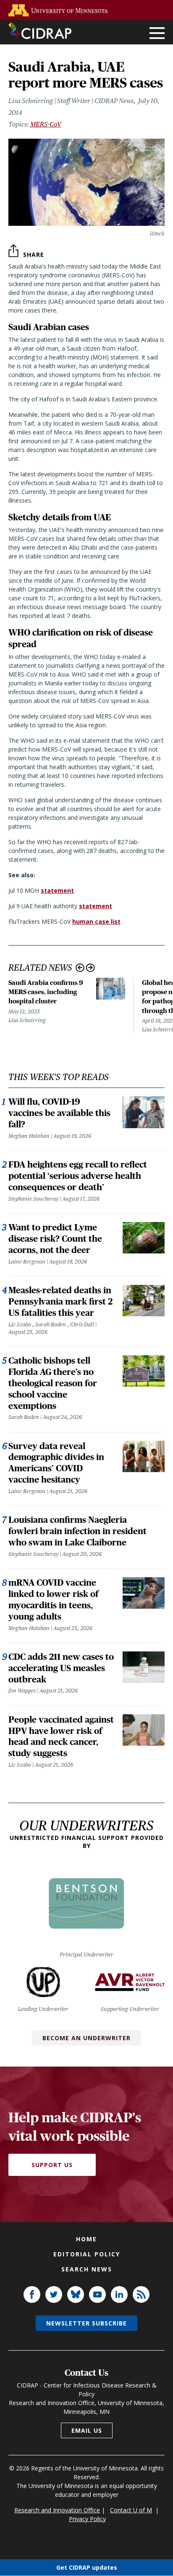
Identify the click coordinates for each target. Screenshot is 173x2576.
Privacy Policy (87, 2519)
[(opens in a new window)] (60, 10)
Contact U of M (131, 2510)
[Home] (40, 31)
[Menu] (157, 34)
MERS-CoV (46, 124)
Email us (87, 2430)
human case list (96, 921)
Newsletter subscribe (86, 2323)
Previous (80, 968)
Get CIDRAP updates (87, 2567)
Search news (87, 2269)
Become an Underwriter (86, 2038)
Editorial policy (87, 2254)
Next (90, 968)
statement (57, 890)
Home (86, 2239)
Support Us (52, 2165)
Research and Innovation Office (57, 2510)
